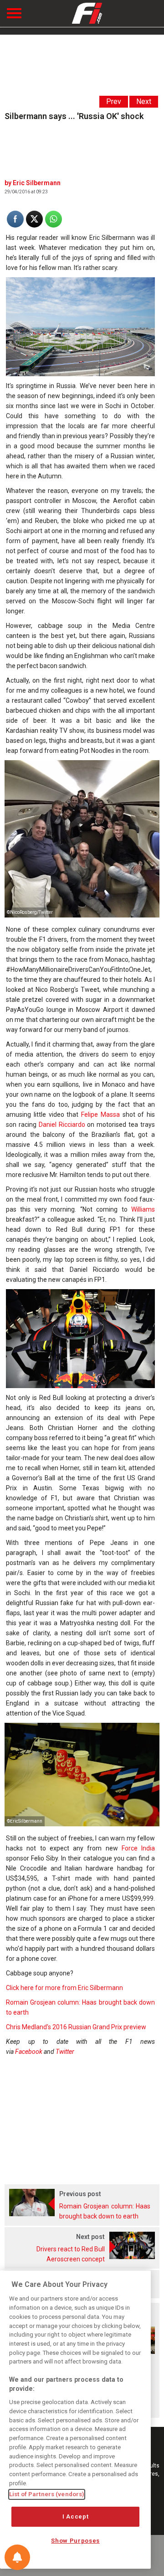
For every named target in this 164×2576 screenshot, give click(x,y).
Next (144, 101)
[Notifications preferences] (17, 2557)
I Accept (75, 2516)
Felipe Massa (100, 1114)
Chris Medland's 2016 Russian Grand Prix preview (76, 2027)
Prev (114, 101)
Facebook (29, 2052)
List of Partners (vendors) (47, 2494)
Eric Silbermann (37, 183)
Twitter (65, 2052)
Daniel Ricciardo (62, 1125)
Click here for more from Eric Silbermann (64, 1988)
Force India (138, 1848)
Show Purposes (75, 2541)
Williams (143, 1209)
